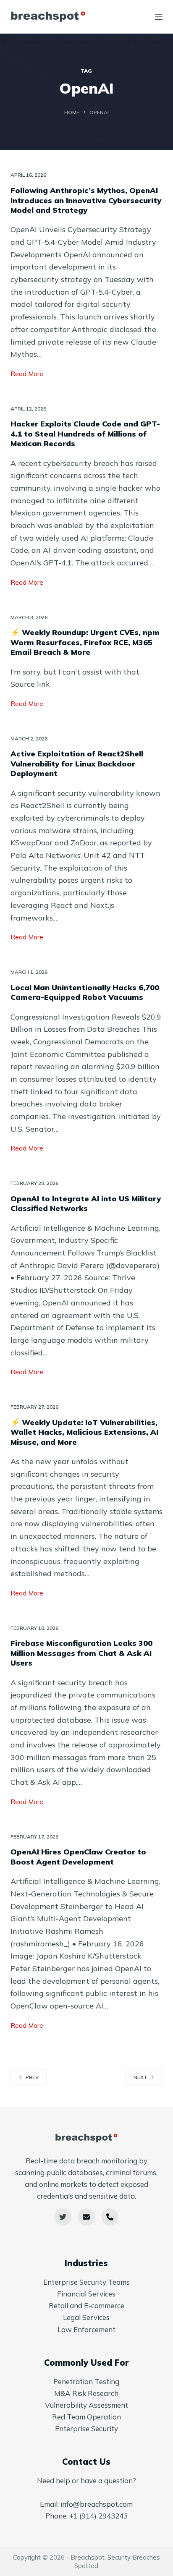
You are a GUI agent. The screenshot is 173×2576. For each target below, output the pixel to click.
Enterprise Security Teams (86, 2282)
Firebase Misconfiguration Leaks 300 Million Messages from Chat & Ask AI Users (81, 1653)
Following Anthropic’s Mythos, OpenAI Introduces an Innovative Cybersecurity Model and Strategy (86, 200)
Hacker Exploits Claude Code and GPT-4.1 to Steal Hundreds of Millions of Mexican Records (85, 434)
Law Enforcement (86, 2329)
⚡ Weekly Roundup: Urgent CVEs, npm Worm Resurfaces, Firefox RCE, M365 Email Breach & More (85, 642)
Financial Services (86, 2294)
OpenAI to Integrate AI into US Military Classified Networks (86, 1203)
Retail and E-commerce (86, 2305)
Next (140, 2077)
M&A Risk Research (86, 2393)
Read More (27, 375)
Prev (32, 2077)
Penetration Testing (86, 2381)
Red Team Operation (86, 2417)
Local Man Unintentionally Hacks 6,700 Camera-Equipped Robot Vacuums (85, 992)
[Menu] (159, 17)
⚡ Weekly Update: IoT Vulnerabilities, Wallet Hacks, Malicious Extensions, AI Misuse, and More (84, 1432)
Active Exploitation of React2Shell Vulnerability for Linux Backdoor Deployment (77, 764)
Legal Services (86, 2317)
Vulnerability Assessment (86, 2405)
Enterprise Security (86, 2428)
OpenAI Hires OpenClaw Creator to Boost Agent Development (78, 1857)
